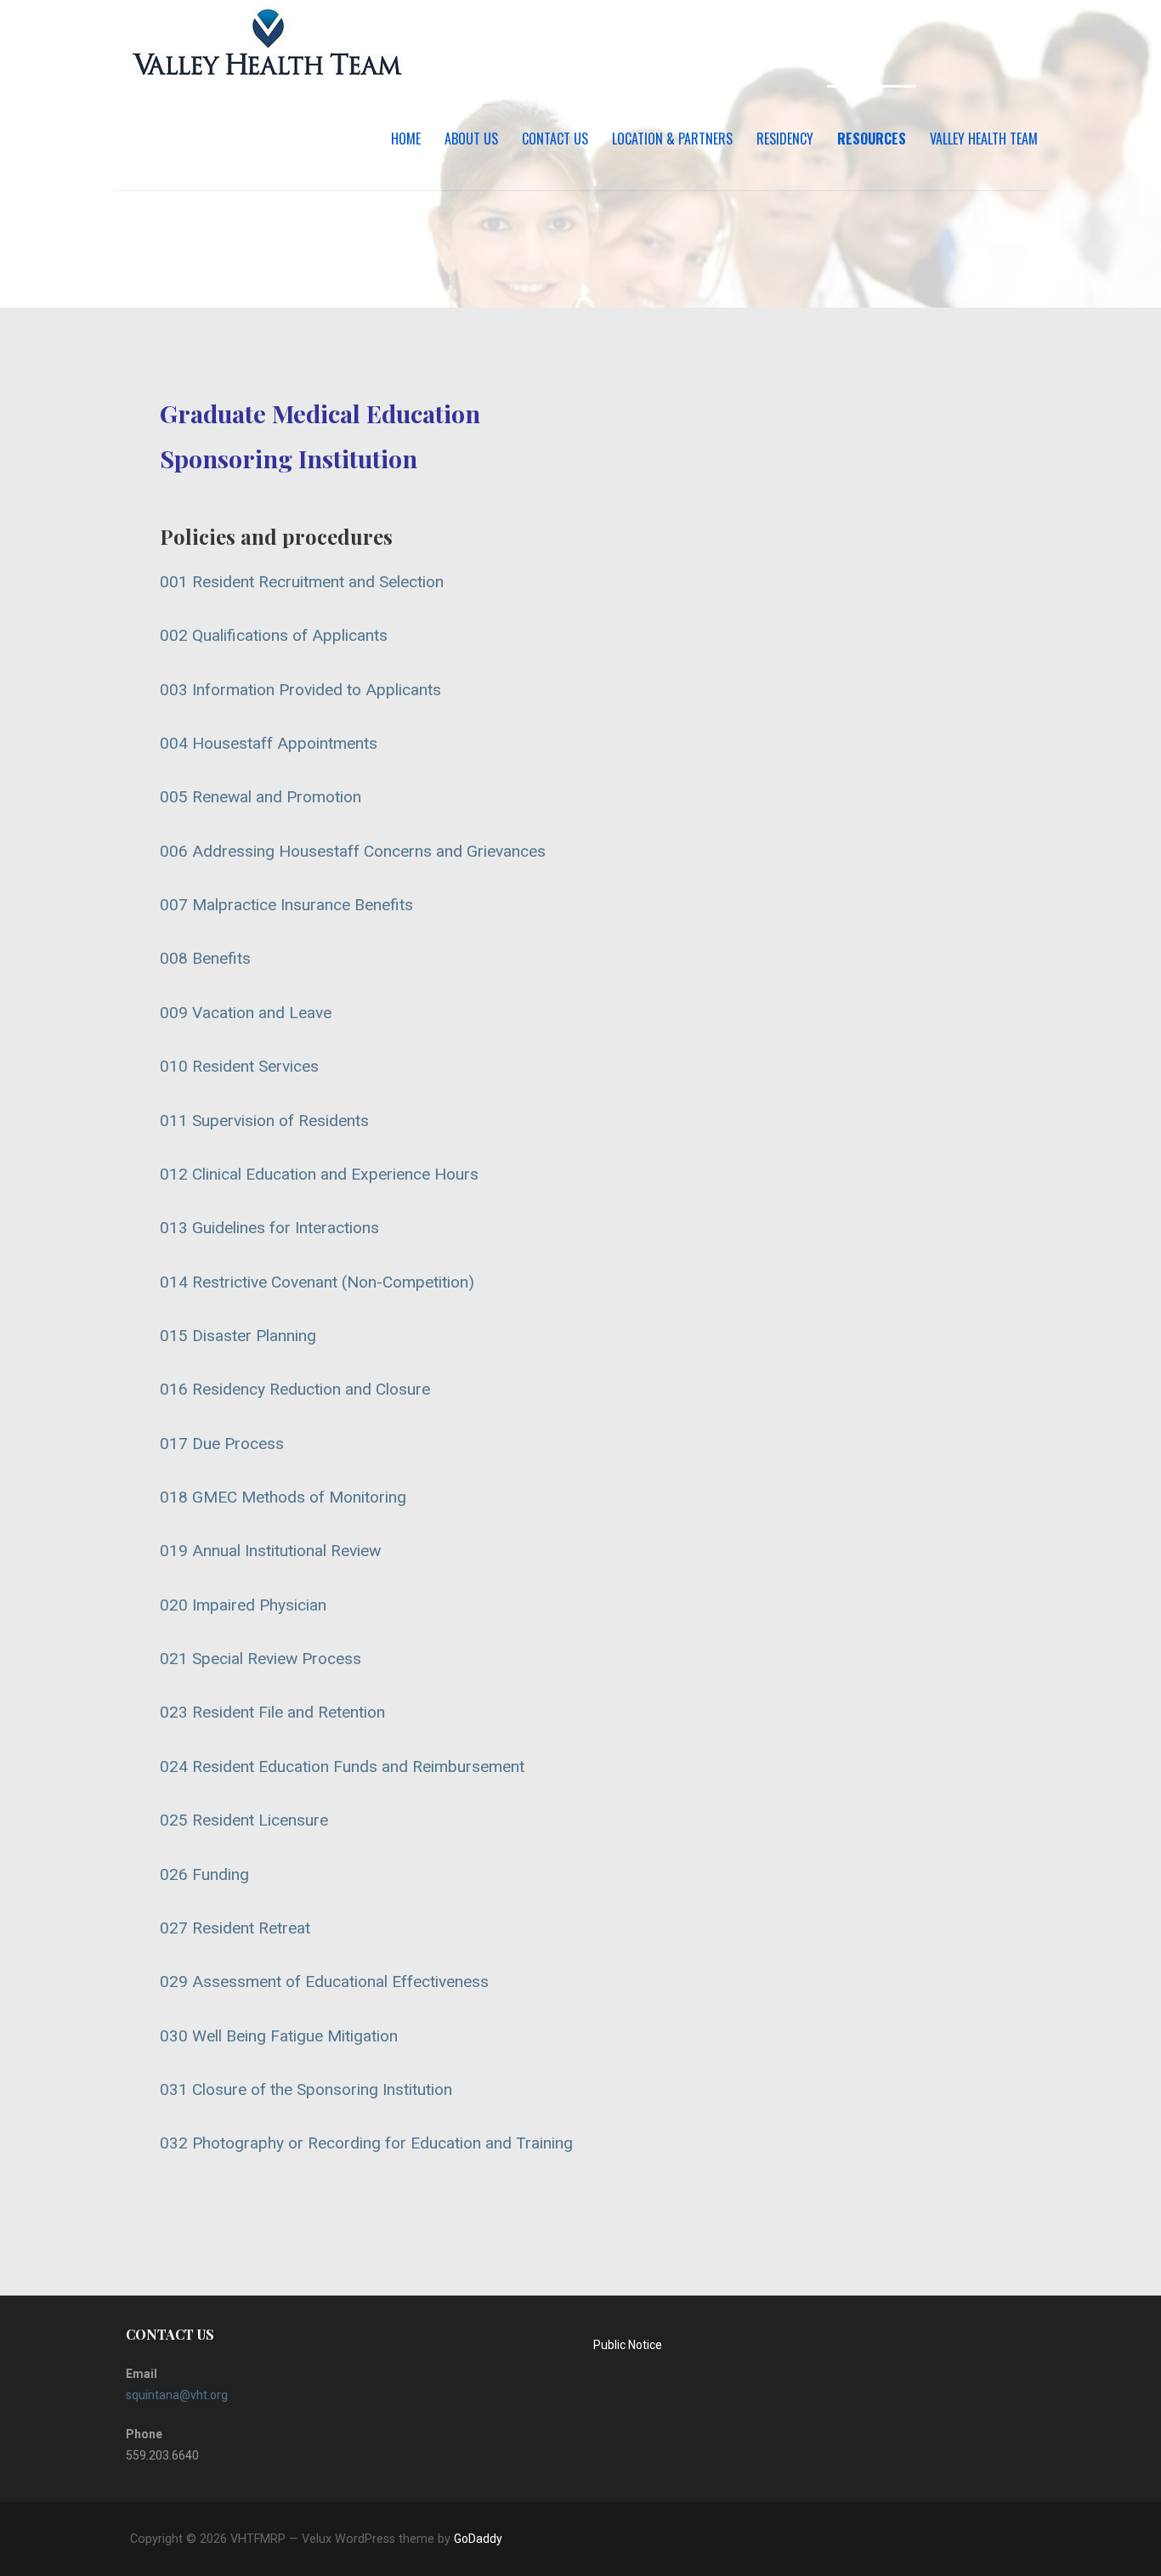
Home (406, 139)
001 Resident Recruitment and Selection (302, 582)
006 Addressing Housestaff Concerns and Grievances (353, 851)
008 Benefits (205, 958)
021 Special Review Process (261, 1659)
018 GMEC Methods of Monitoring (283, 1497)
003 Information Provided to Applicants (300, 690)
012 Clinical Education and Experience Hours (319, 1174)
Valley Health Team (984, 139)
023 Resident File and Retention (272, 1712)
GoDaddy (478, 2539)
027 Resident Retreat (235, 1928)
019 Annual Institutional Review (270, 1551)
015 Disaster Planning (238, 1336)
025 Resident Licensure (244, 1820)
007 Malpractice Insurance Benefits (286, 905)
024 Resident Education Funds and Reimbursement (342, 1766)
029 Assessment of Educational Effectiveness (324, 1982)
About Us (471, 139)
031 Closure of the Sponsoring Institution (306, 2089)
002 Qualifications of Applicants (274, 635)
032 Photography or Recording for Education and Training (366, 2143)
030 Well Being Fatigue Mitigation (279, 2036)
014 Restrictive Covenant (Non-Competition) (317, 1282)
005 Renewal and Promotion (261, 797)
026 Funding (204, 1874)
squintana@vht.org (177, 2395)
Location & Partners (672, 139)
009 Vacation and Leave (246, 1013)
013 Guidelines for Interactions (269, 1228)
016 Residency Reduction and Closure (295, 1389)
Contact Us (555, 139)
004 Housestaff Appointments (269, 743)
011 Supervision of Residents (264, 1121)
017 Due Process (222, 1444)
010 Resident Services (239, 1066)
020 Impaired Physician (243, 1605)
